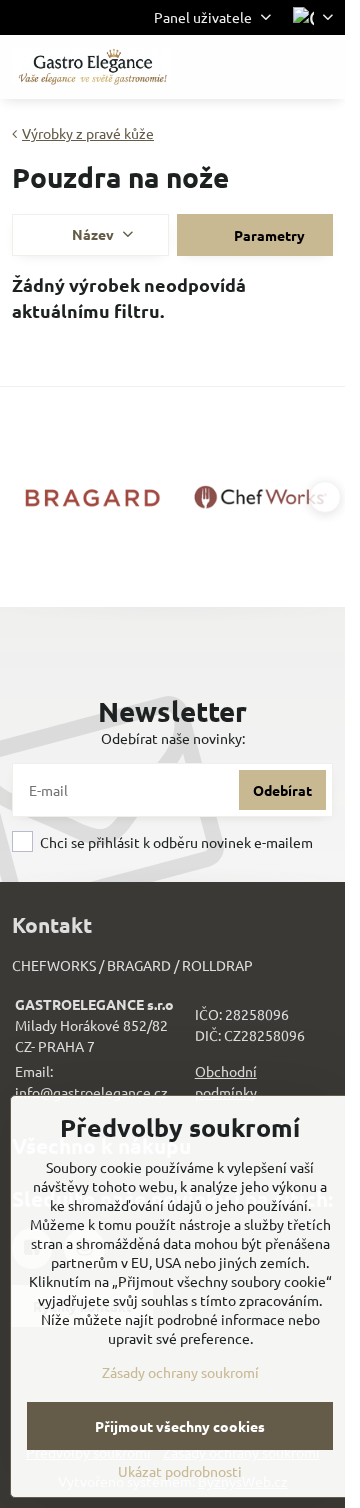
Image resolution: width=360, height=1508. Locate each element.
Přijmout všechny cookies (180, 1426)
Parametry (268, 235)
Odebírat (282, 790)
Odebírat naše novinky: (173, 738)
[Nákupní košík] (273, 67)
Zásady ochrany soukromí (180, 1372)
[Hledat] (225, 67)
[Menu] (321, 67)
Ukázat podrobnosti (180, 1471)
